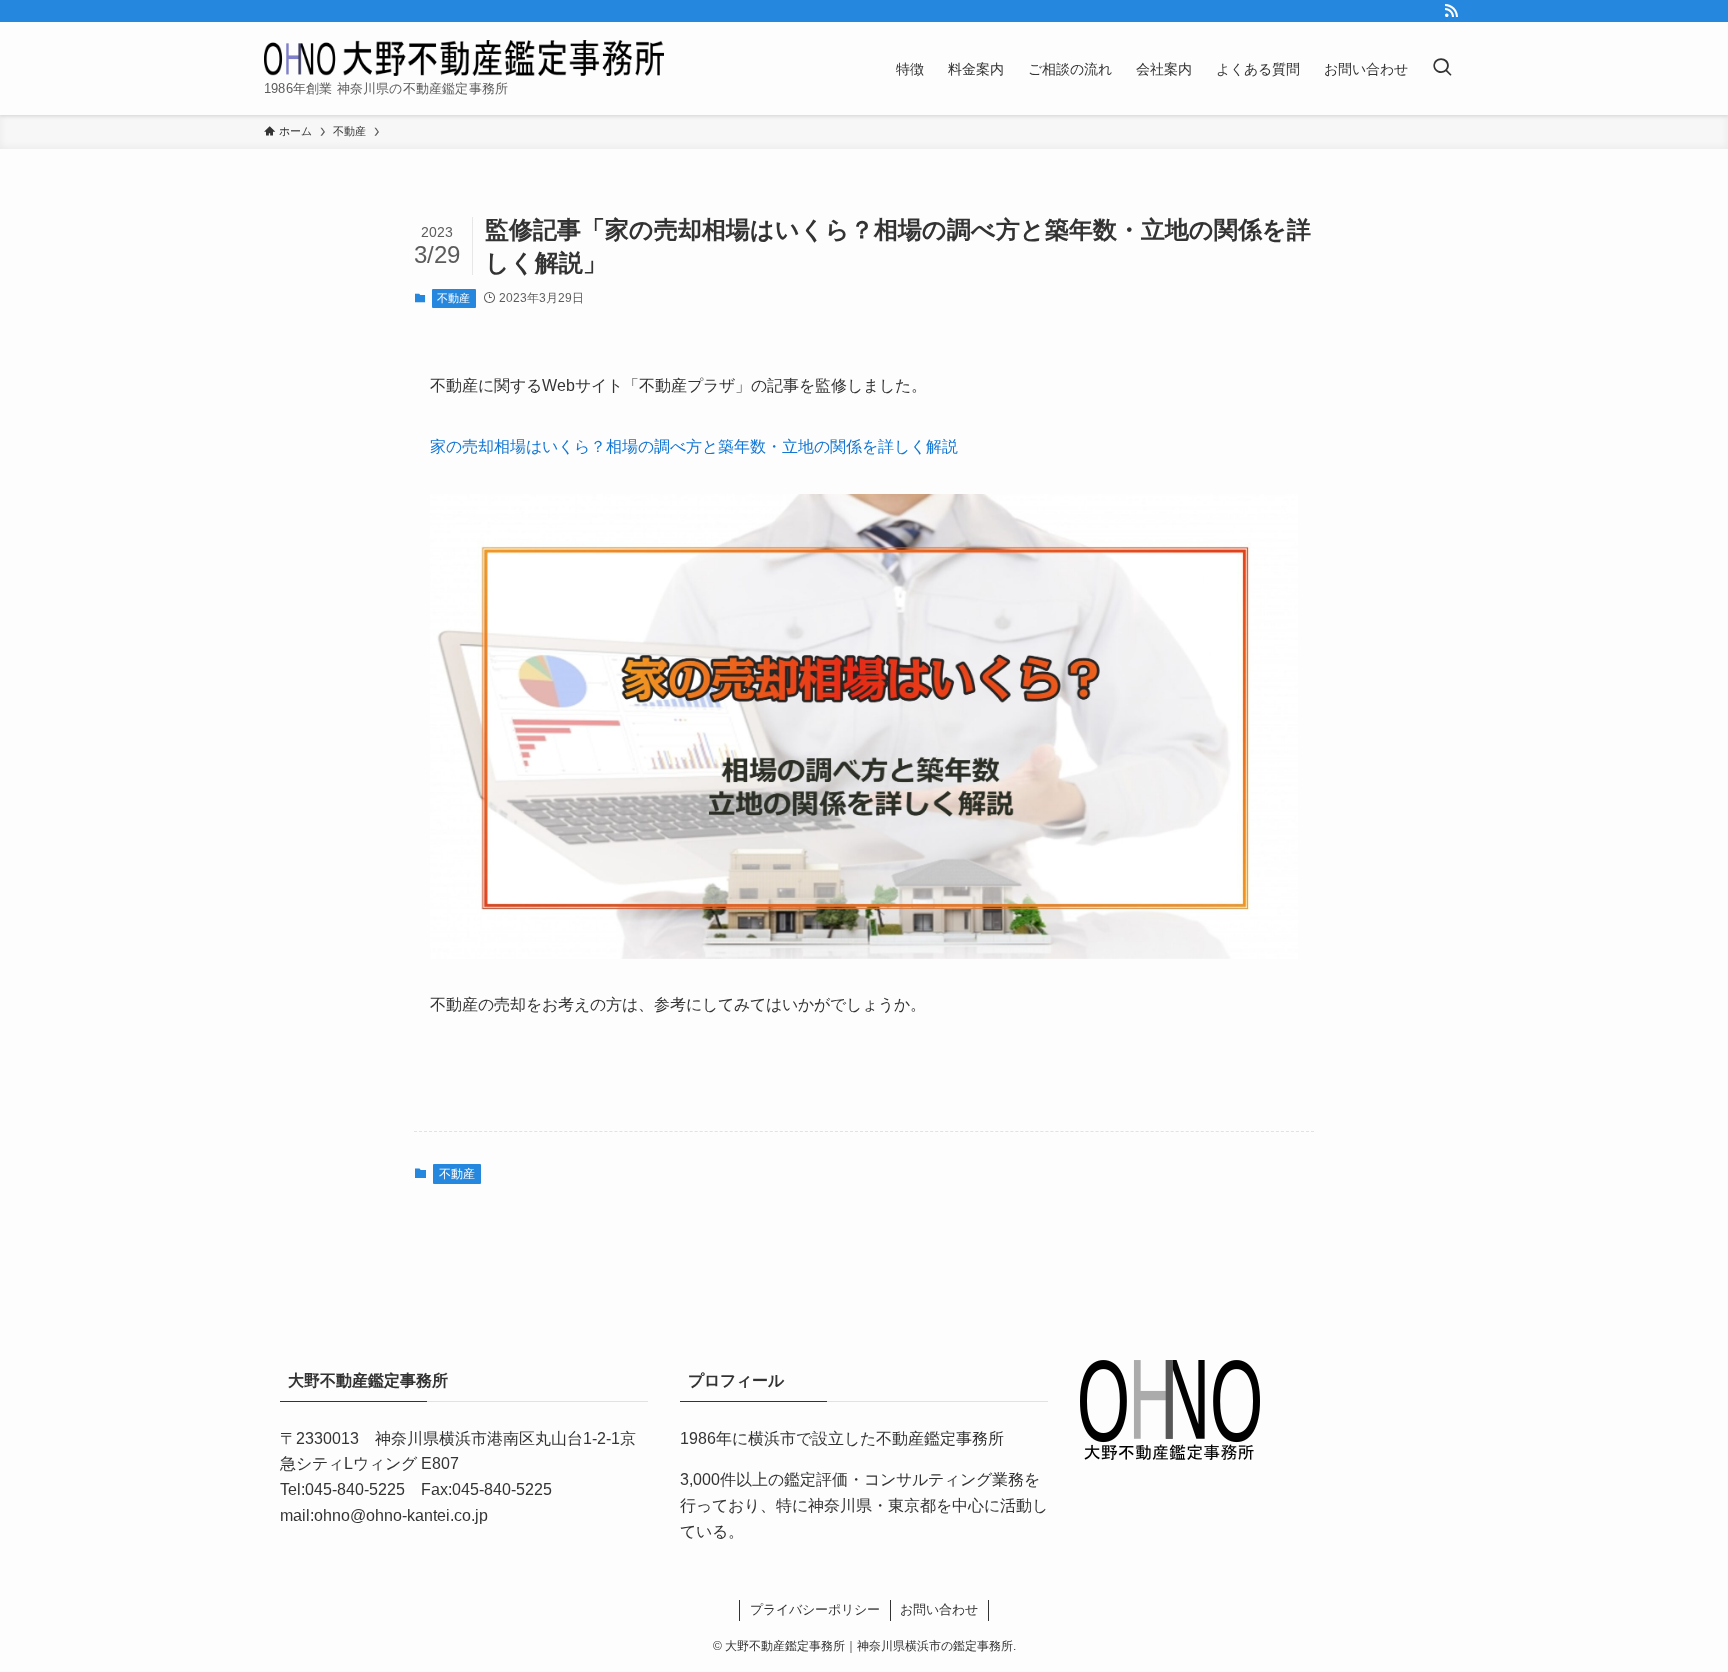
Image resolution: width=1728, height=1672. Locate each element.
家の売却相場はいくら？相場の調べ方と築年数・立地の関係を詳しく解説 (694, 446)
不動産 (453, 298)
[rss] (1451, 11)
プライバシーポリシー (815, 1609)
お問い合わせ (939, 1609)
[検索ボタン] (1442, 68)
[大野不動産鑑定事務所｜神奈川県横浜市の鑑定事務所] (464, 58)
